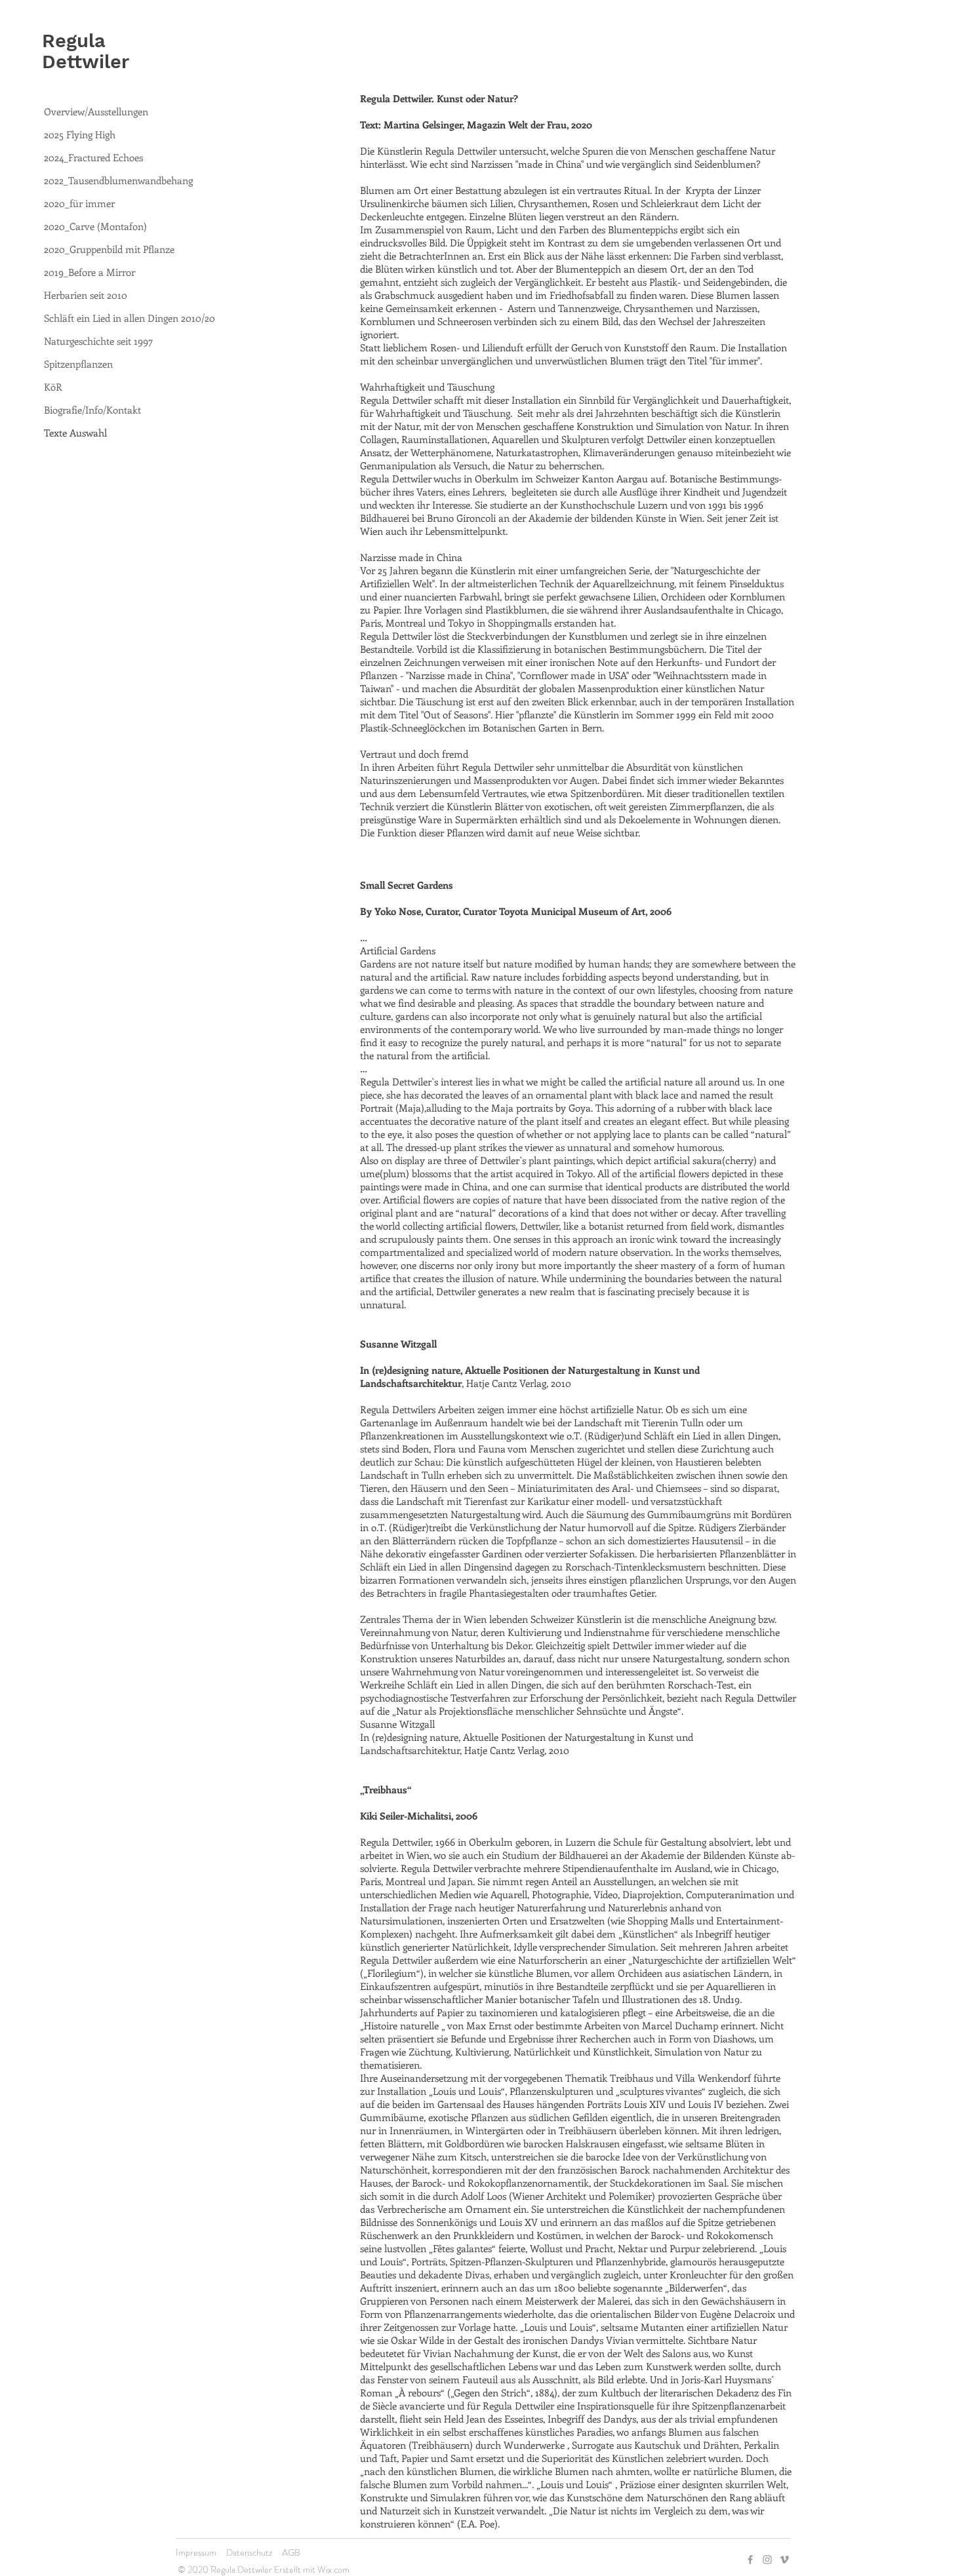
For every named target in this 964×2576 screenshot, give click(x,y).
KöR (53, 387)
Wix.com (333, 2569)
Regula (74, 41)
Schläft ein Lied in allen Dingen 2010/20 (130, 318)
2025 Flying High (80, 134)
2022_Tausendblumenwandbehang (118, 180)
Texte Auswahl (75, 433)
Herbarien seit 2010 (86, 295)
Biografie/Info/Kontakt (92, 410)
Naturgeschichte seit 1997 (98, 341)
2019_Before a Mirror (90, 272)
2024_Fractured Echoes (93, 157)
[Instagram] (767, 2560)
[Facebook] (750, 2560)
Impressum (196, 2552)
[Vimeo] (784, 2560)
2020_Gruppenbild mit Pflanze (109, 249)
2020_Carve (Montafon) (95, 226)
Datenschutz (249, 2552)
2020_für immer (79, 203)
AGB (291, 2552)
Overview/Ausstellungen (96, 111)
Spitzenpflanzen (78, 364)
